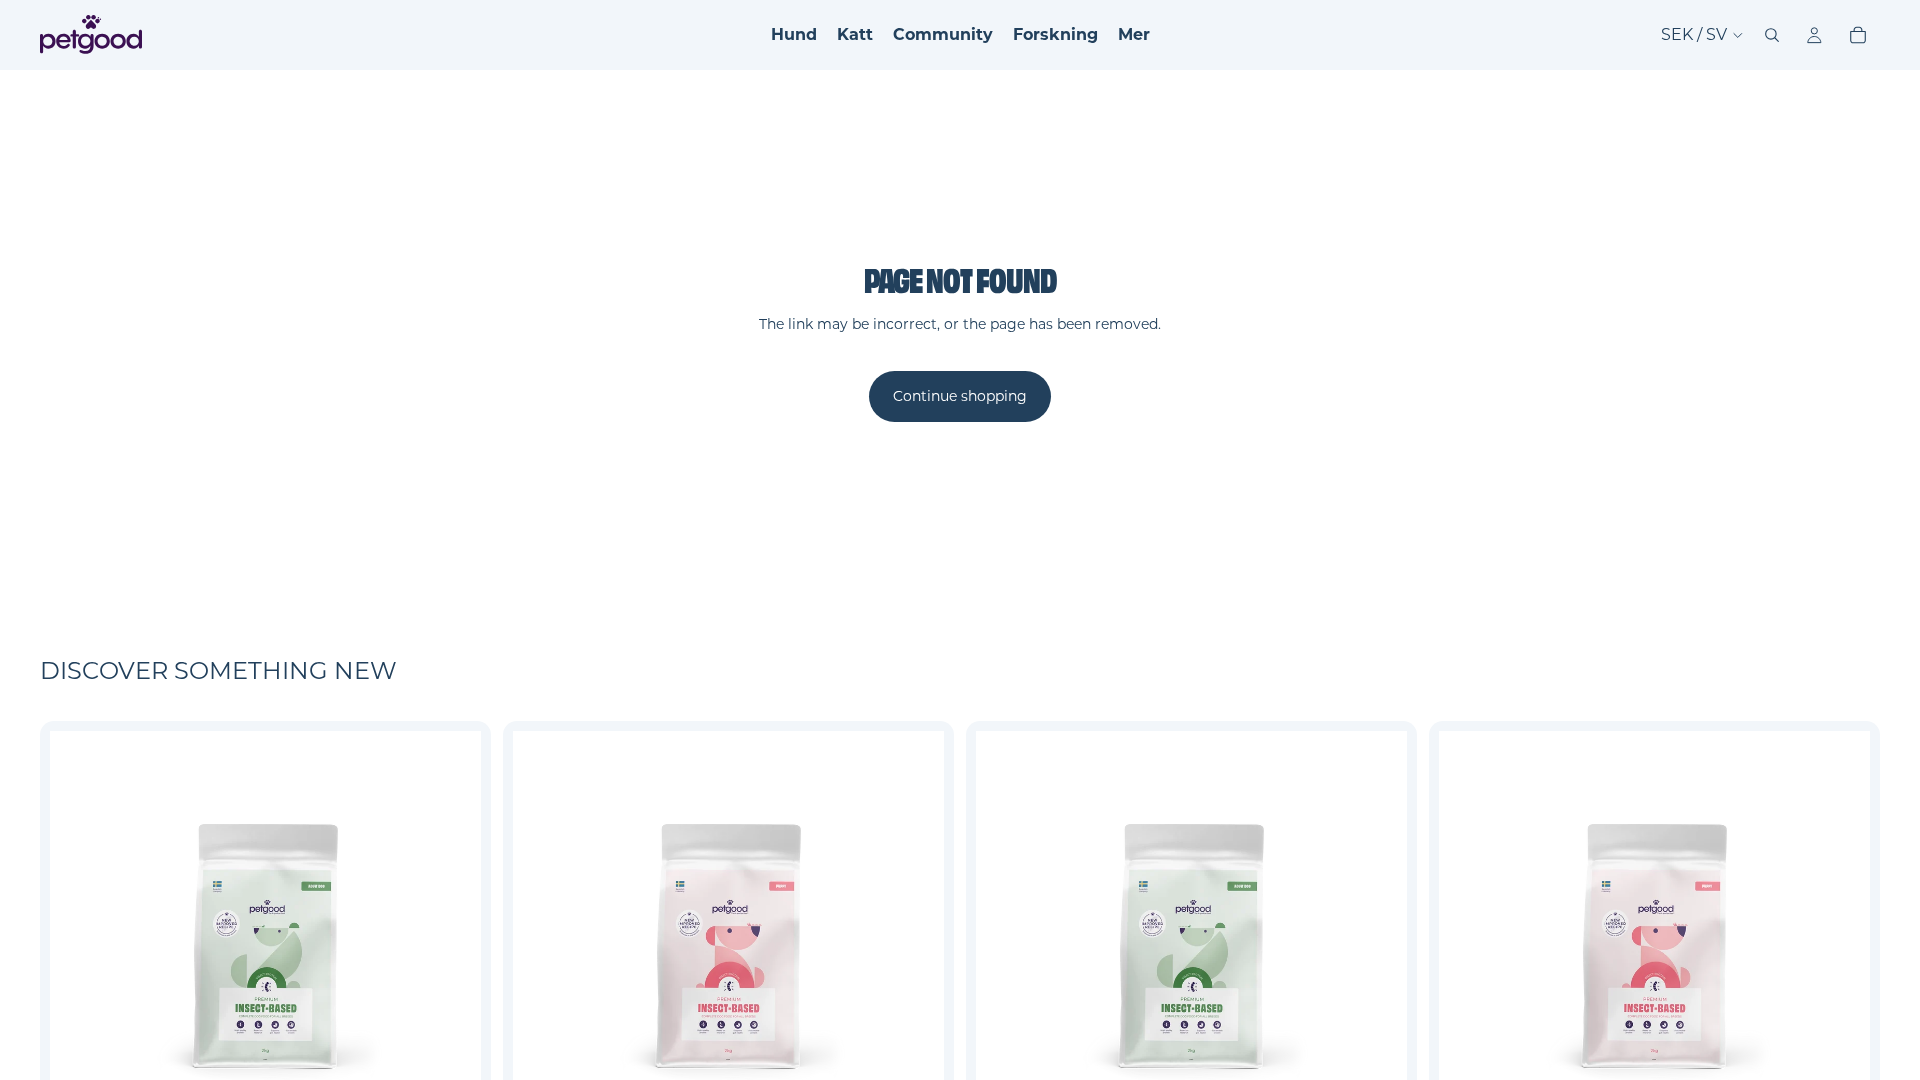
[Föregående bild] (80, 946)
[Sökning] (1772, 35)
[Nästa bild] (451, 946)
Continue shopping (960, 396)
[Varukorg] (1858, 35)
